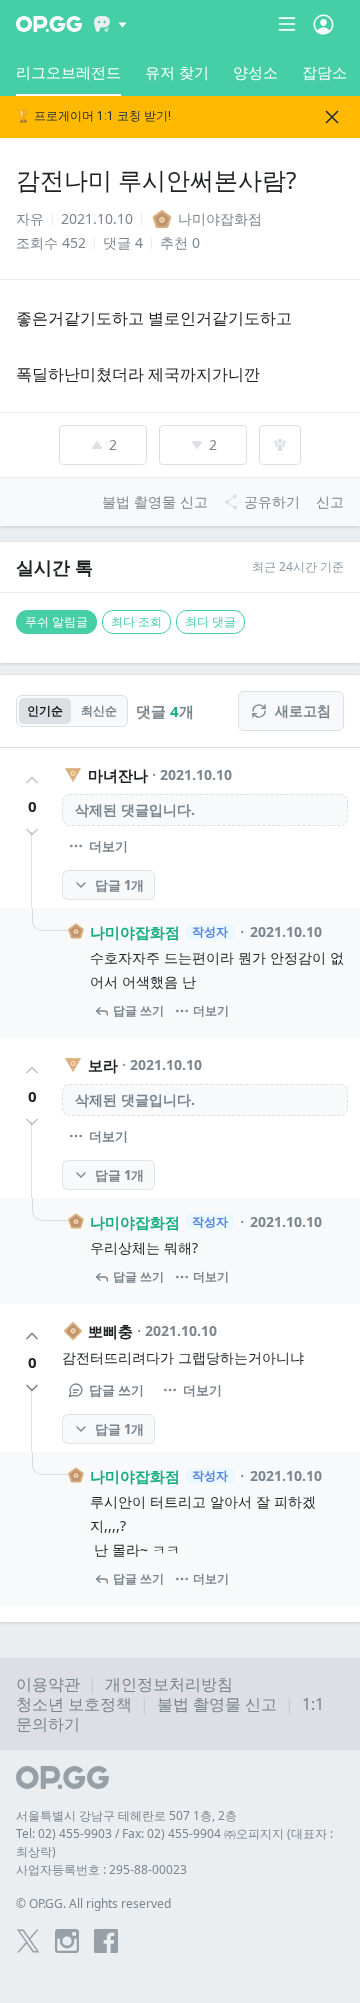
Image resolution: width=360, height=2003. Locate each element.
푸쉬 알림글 (56, 621)
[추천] (32, 780)
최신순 (99, 710)
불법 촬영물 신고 (217, 1704)
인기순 (45, 710)
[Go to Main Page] (49, 24)
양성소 (255, 72)
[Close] (332, 117)
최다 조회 (136, 621)
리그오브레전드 (68, 72)
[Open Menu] (323, 24)
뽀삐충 (110, 1331)
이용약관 (48, 1684)
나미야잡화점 (135, 932)
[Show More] (110, 24)
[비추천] (32, 832)
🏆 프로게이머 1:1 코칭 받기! (93, 116)
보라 (103, 1065)
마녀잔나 (118, 775)
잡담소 (324, 72)
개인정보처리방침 (169, 1684)
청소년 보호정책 (74, 1704)
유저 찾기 (177, 72)
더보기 (108, 846)
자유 (30, 218)
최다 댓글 (210, 621)
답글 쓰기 (138, 1010)
